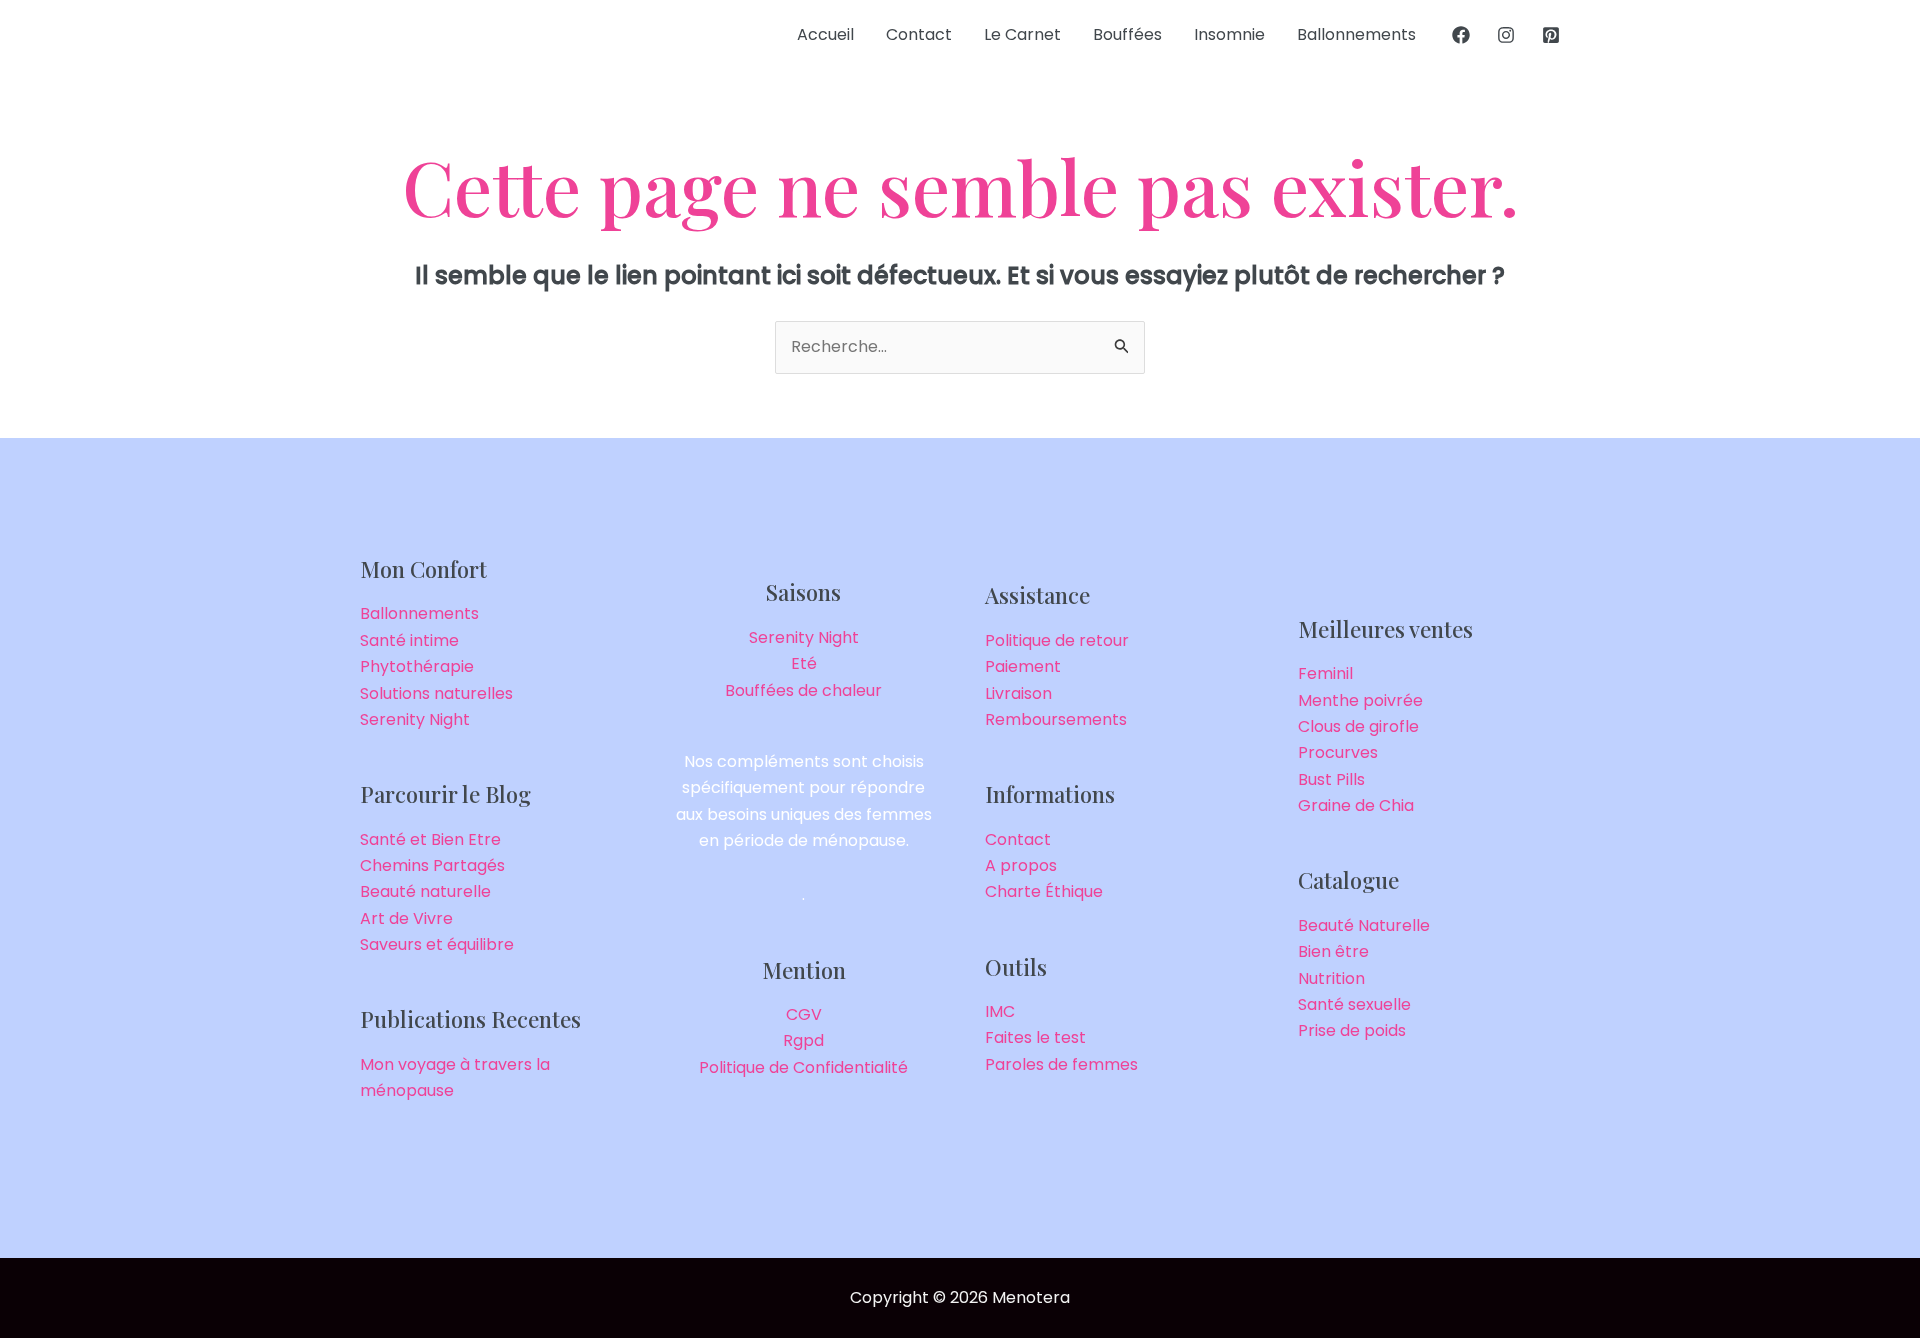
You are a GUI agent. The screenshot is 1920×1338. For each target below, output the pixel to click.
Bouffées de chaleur (803, 690)
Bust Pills (1331, 779)
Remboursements (1056, 719)
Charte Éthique (1044, 891)
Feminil (1325, 673)
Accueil (825, 34)
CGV (804, 1014)
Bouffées (1127, 34)
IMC (1000, 1011)
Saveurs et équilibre (437, 944)
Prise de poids (1352, 1030)
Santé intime (409, 640)
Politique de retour (1057, 640)
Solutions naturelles (436, 693)
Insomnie (1229, 34)
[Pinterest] (1551, 35)
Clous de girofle (1358, 726)
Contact (919, 34)
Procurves (1338, 752)
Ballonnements (1356, 34)
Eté (804, 663)
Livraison (1018, 693)
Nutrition (1331, 978)
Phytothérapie (417, 666)
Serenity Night (415, 719)
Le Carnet (1022, 34)
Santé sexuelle (1354, 1004)
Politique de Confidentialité (803, 1067)
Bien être (1333, 951)
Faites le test (1035, 1037)
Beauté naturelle (425, 891)
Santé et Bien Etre (430, 839)
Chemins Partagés (432, 865)
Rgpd (803, 1040)
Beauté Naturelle (1364, 925)
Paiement (1023, 666)
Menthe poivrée (1360, 700)
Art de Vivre (406, 918)
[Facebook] (1461, 35)
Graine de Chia (1356, 805)
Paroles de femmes (1061, 1064)
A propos (1021, 865)
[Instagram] (1506, 35)
